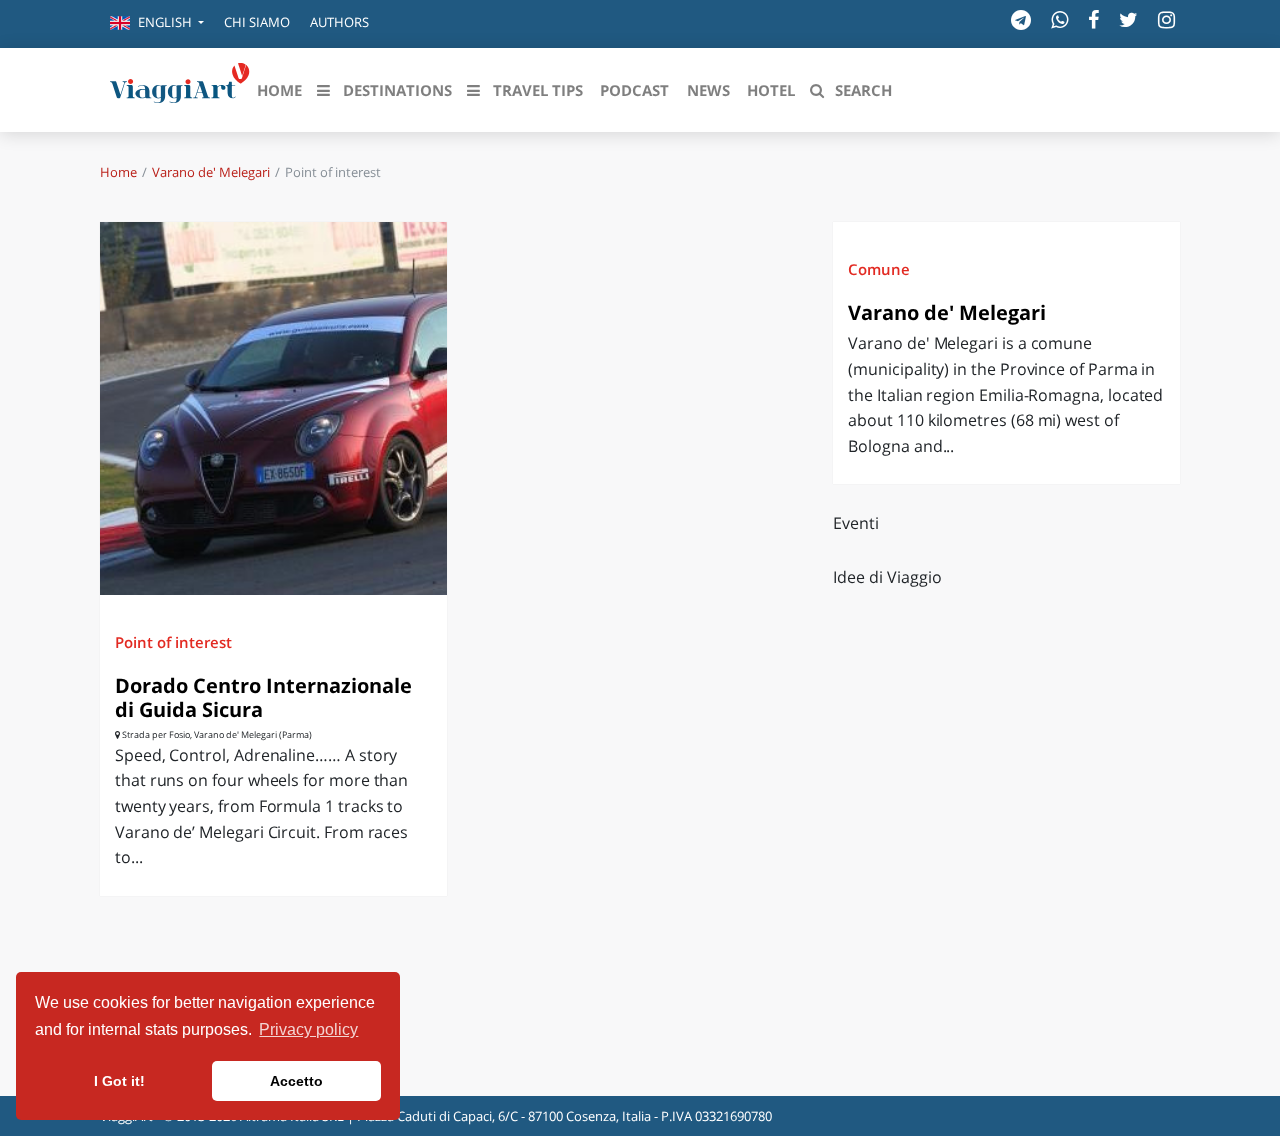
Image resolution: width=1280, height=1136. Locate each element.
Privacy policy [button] (308, 1029)
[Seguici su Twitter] (1128, 19)
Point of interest (173, 642)
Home (118, 172)
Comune (879, 269)
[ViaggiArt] (180, 88)
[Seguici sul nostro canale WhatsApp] (1059, 19)
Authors (339, 22)
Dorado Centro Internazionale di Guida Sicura (263, 697)
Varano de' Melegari (211, 172)
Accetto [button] (296, 1081)
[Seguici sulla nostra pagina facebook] (1093, 19)
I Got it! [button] (119, 1081)
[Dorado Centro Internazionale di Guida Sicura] (273, 408)
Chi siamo (257, 22)
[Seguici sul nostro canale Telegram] (1021, 19)
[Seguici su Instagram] (1166, 19)
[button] (157, 24)
